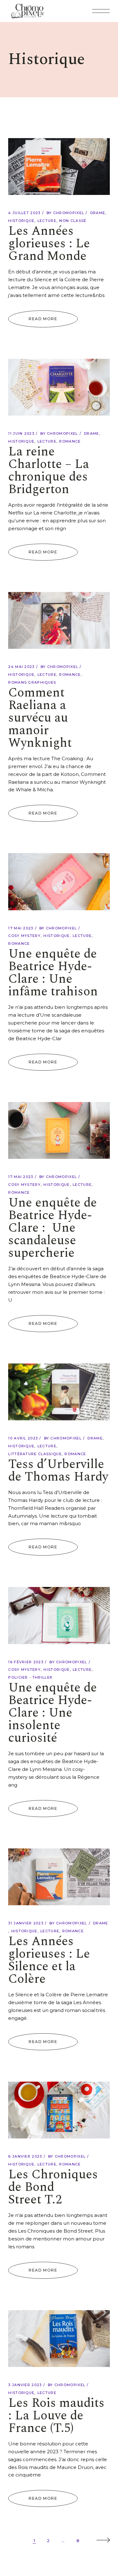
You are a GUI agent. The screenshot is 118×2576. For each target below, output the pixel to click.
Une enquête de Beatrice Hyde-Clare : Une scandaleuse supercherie (53, 1228)
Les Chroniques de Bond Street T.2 (53, 2187)
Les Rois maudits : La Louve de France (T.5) (56, 2416)
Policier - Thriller (30, 1677)
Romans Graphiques (32, 682)
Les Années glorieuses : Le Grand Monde (49, 244)
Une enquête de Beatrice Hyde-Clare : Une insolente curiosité (53, 1713)
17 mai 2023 (21, 928)
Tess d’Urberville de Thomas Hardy (58, 1471)
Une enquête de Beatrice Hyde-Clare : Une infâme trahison (53, 973)
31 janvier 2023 (26, 1923)
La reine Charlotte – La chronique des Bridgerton (49, 471)
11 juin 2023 (21, 433)
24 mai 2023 (21, 667)
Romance (70, 441)
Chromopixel (69, 213)
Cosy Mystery (24, 936)
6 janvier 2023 (25, 2156)
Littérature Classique (35, 1454)
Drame (98, 213)
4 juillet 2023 (24, 213)
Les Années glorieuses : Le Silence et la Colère (49, 1960)
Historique (21, 221)
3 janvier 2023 (25, 2385)
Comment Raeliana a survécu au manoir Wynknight (40, 718)
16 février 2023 (26, 1662)
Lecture (47, 221)
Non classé (73, 221)
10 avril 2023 (23, 1438)
